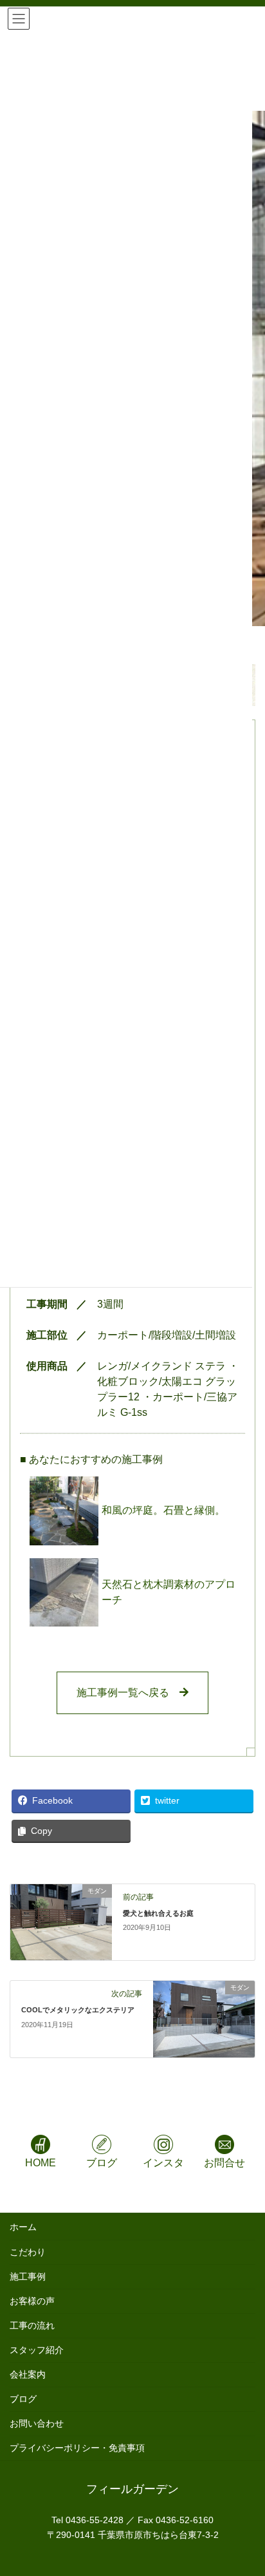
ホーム (23, 2227)
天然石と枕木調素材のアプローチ (169, 1592)
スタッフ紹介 (37, 2350)
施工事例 (28, 2276)
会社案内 (28, 2374)
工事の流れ (32, 2325)
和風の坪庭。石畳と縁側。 (163, 1510)
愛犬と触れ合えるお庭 (158, 1913)
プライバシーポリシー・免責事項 (77, 2448)
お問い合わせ (37, 2423)
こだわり (28, 2252)
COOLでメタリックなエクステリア (78, 2010)
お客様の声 (32, 2301)
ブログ (23, 2399)
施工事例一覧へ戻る (128, 1693)
